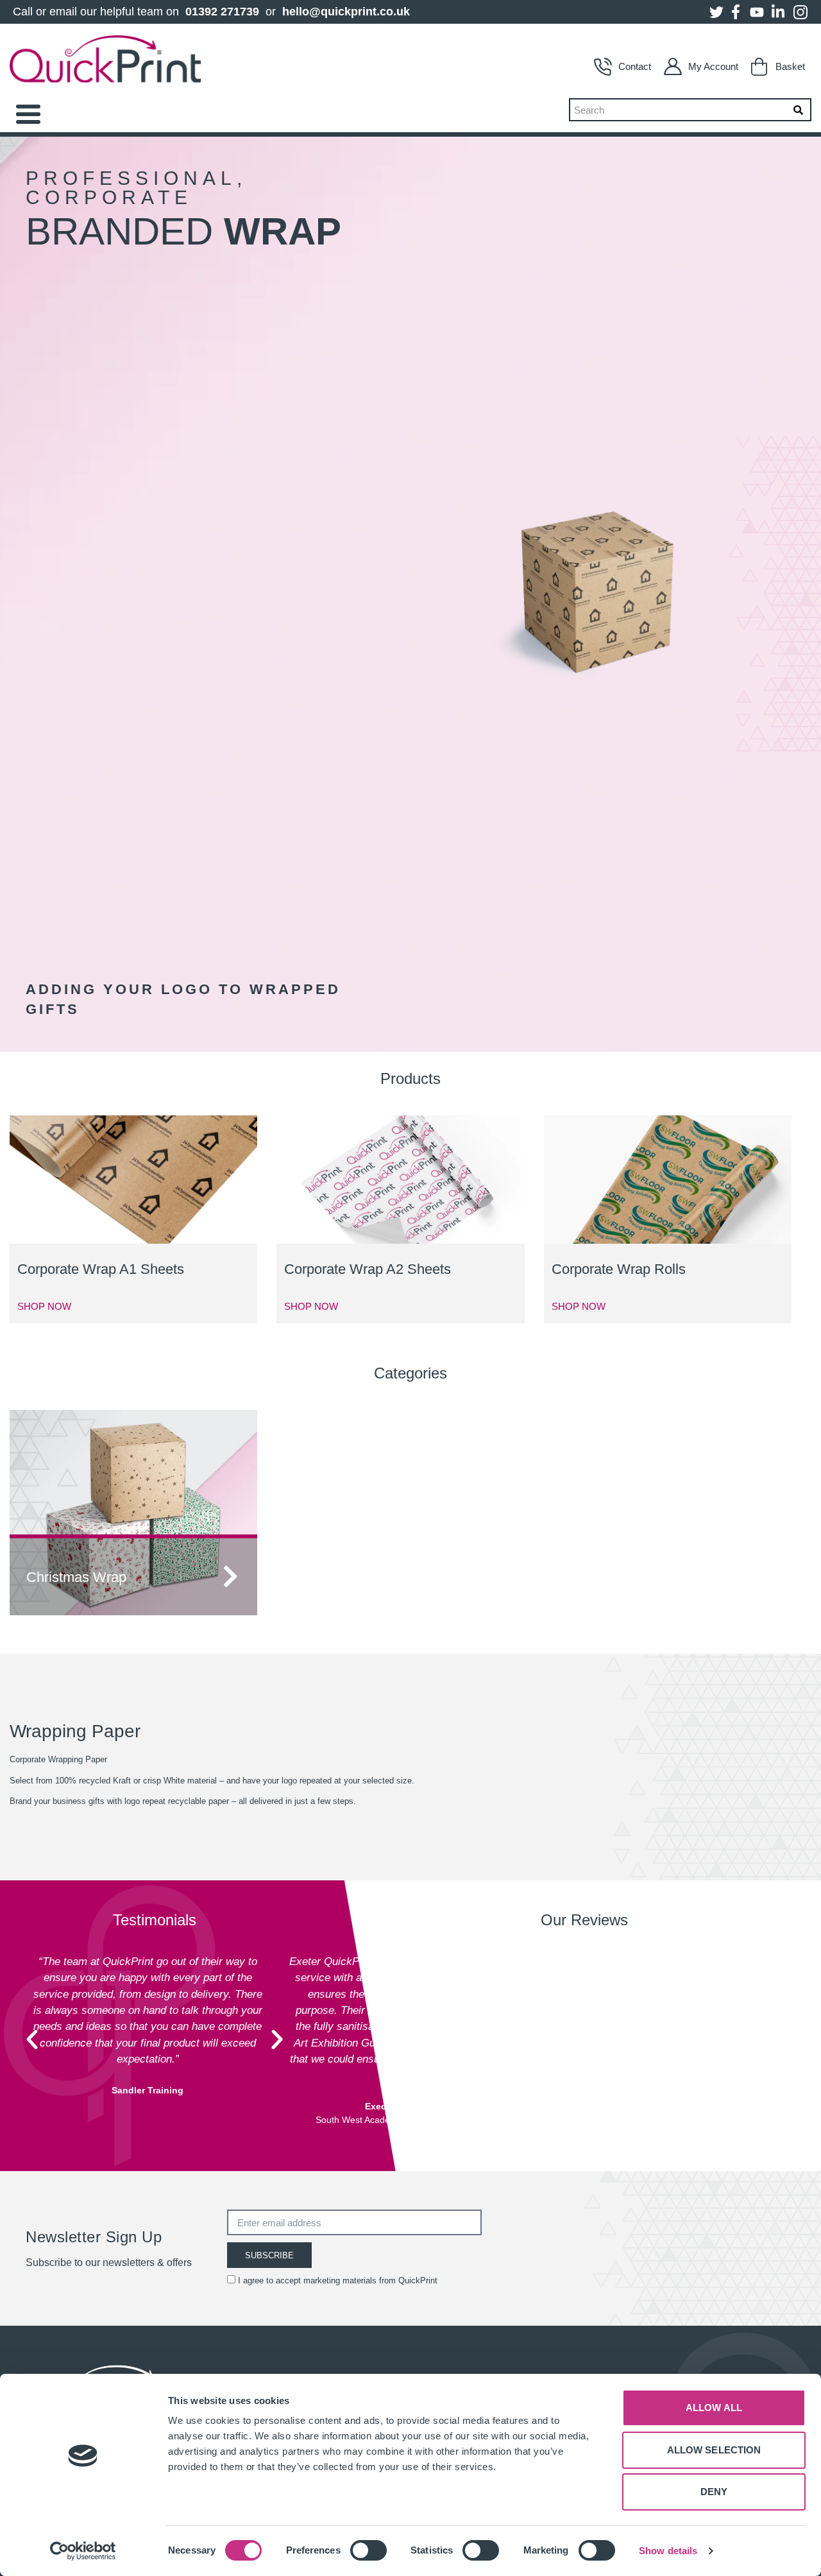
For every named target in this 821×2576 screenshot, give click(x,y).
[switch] (368, 2550)
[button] (32, 2039)
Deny (714, 2492)
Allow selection (714, 2450)
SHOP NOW (44, 1306)
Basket (790, 66)
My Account (713, 66)
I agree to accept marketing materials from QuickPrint (338, 2280)
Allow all (714, 2408)
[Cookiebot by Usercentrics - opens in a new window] (83, 2551)
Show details (668, 2551)
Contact (635, 66)
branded (183, 231)
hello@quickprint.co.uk (346, 12)
